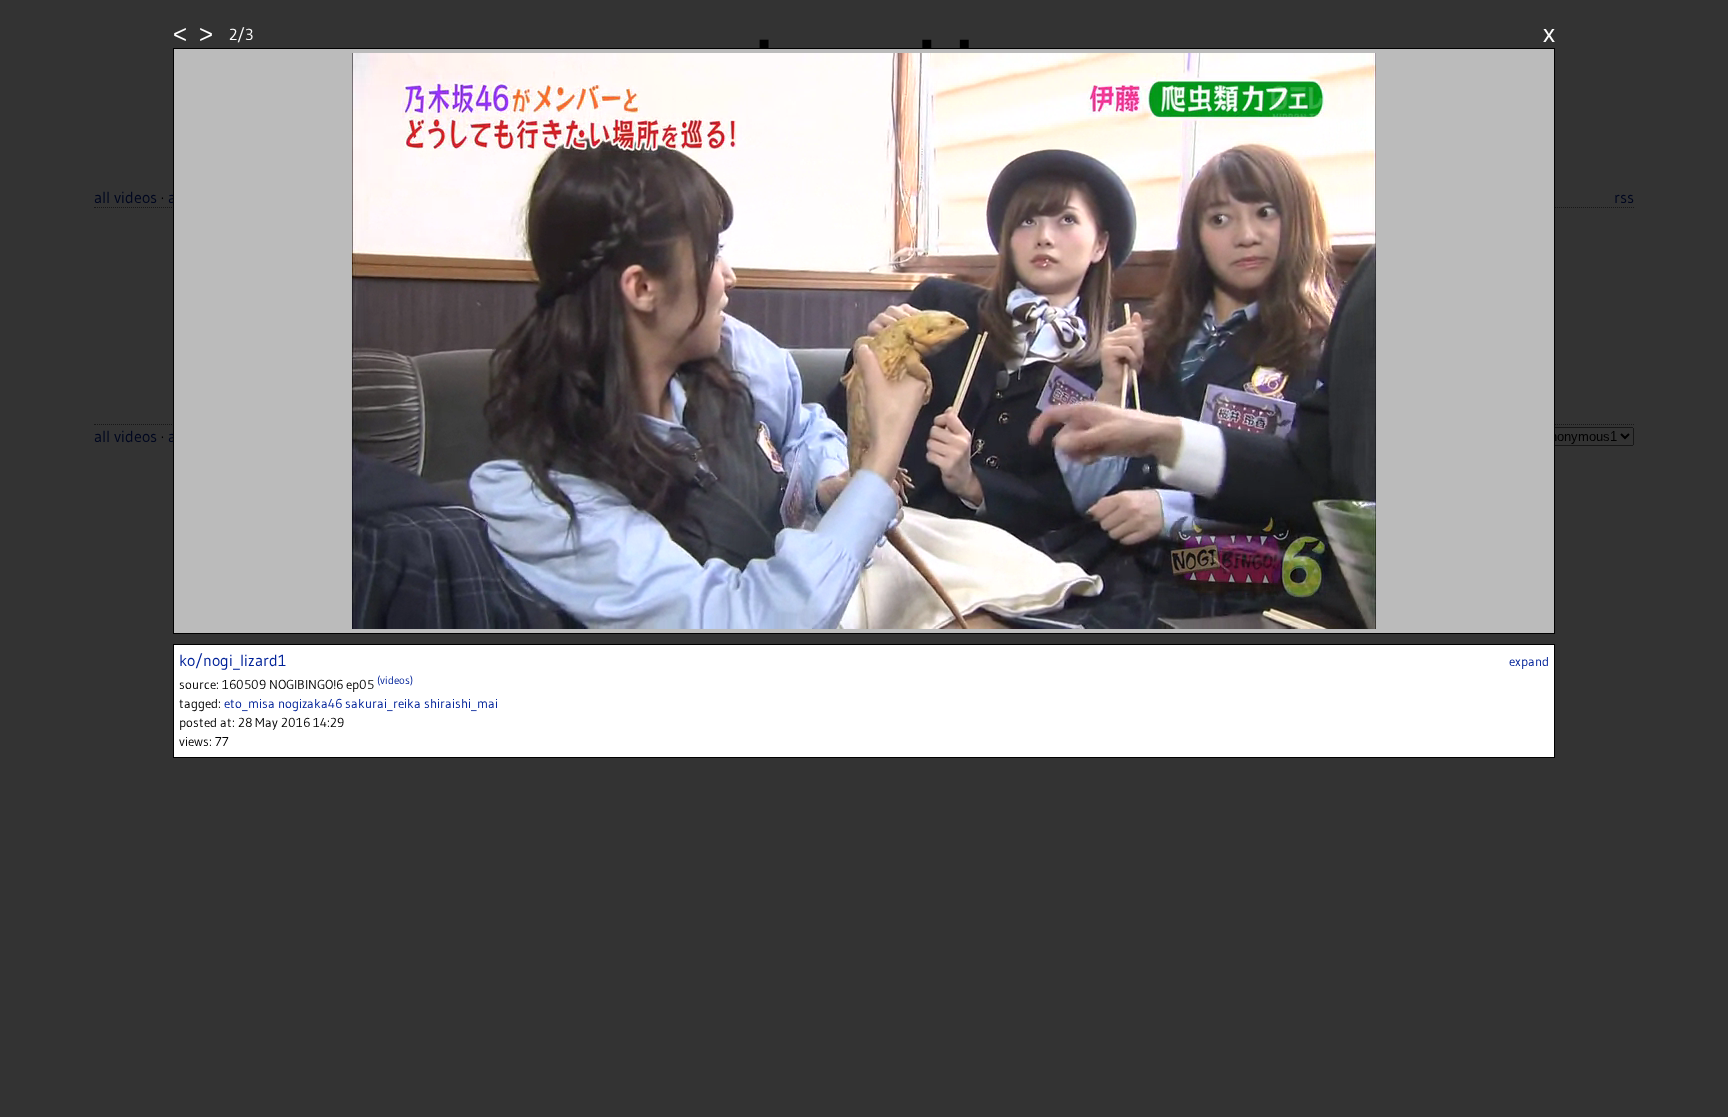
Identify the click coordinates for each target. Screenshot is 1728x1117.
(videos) (395, 680)
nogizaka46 (310, 703)
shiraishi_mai (461, 703)
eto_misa (249, 703)
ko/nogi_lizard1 (232, 660)
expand (1529, 661)
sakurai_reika (383, 703)
